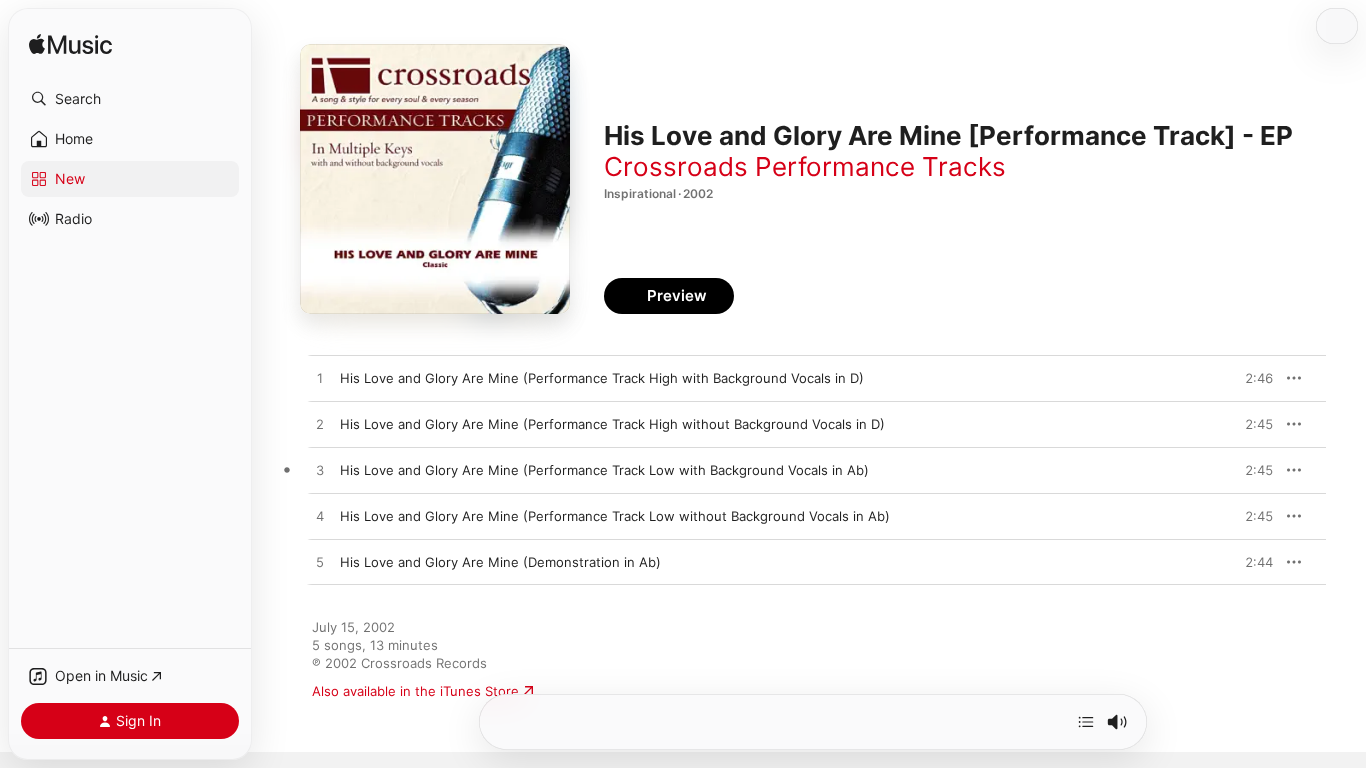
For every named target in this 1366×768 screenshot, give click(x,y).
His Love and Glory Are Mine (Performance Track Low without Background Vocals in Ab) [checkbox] (615, 516)
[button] (130, 99)
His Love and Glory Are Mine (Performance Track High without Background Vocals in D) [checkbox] (612, 424)
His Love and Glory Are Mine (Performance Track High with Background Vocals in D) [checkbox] (602, 378)
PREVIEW (1251, 378)
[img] (70, 45)
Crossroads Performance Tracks (805, 166)
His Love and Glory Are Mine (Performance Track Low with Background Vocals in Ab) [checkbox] (604, 470)
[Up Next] (1086, 722)
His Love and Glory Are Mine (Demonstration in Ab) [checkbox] (500, 562)
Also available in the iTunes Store (415, 691)
